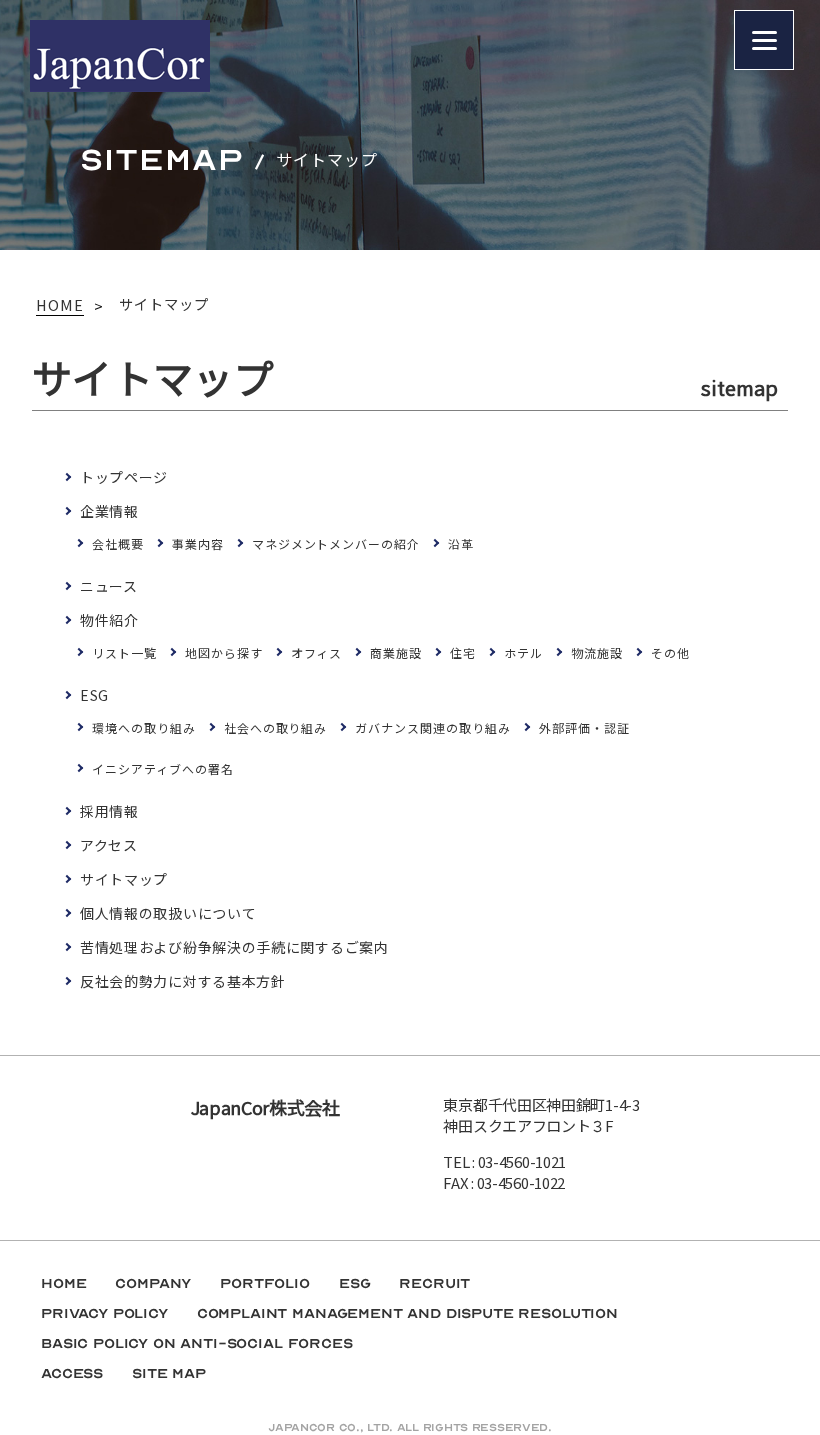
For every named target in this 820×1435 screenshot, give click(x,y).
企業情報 (109, 511)
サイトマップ (124, 879)
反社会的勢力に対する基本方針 (183, 981)
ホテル (523, 652)
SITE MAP (169, 1373)
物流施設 (597, 652)
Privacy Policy (104, 1313)
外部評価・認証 (584, 727)
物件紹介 (109, 620)
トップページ (124, 477)
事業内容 (198, 543)
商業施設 (396, 652)
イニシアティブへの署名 (163, 768)
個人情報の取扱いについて (168, 913)
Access (72, 1373)
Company (153, 1283)
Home (63, 1283)
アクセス (109, 845)
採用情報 (109, 811)
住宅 (463, 652)
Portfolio (265, 1283)
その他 (670, 652)
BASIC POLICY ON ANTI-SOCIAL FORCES (197, 1343)
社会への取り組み (276, 727)
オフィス (317, 652)
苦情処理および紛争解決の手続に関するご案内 (234, 947)
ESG (94, 695)
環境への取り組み (144, 727)
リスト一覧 (124, 652)
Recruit (434, 1283)
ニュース (109, 586)
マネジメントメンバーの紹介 (336, 543)
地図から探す (224, 652)
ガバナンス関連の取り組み (433, 727)
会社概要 (118, 543)
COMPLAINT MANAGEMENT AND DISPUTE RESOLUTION (407, 1313)
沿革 (461, 543)
